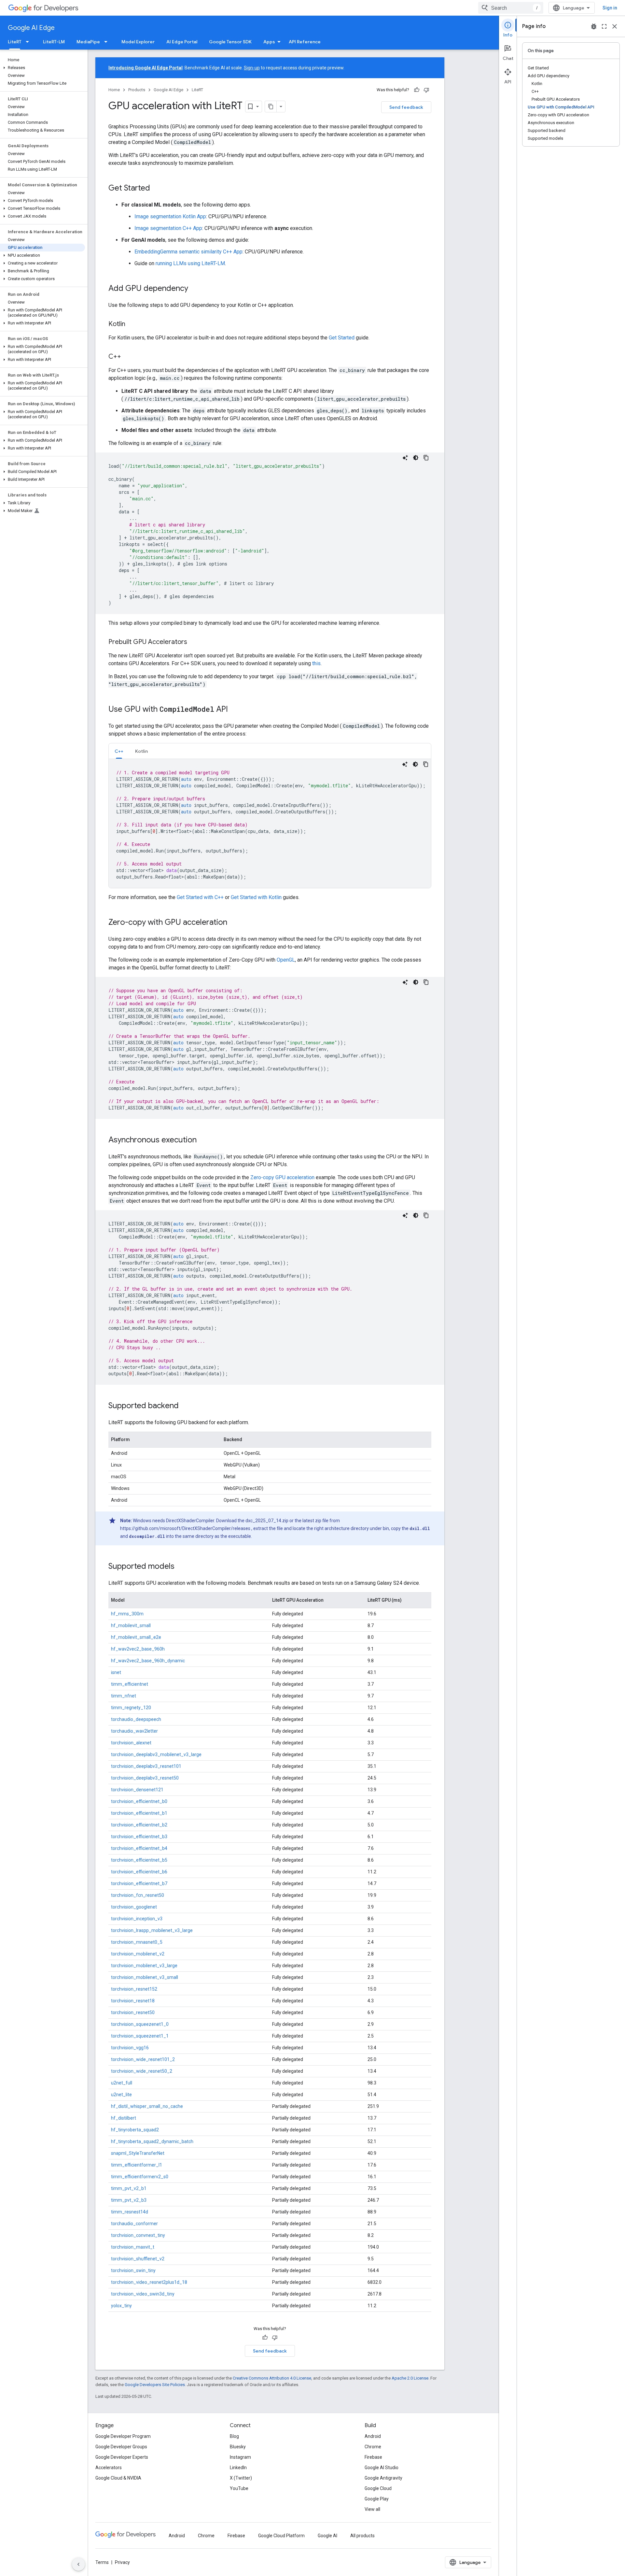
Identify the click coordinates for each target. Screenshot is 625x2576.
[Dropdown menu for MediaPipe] (108, 42)
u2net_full (122, 2083)
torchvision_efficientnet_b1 (139, 1813)
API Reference (305, 42)
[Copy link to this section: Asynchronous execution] (203, 1140)
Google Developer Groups (121, 2447)
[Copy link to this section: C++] (128, 357)
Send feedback (406, 107)
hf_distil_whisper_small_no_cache (147, 2106)
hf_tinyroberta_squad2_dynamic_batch (152, 2141)
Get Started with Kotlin (256, 897)
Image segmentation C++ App (168, 228)
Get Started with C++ (200, 897)
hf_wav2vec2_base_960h (138, 1649)
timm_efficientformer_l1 (137, 2165)
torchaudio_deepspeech (136, 1719)
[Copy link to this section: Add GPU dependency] (195, 289)
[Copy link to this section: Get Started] (157, 189)
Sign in (610, 8)
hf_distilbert (124, 2118)
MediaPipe (88, 42)
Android (373, 2436)
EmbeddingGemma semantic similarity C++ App (188, 252)
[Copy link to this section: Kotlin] (132, 324)
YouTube (239, 2488)
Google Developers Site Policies (155, 2385)
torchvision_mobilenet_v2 (138, 1954)
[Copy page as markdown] (271, 107)
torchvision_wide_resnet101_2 (143, 2059)
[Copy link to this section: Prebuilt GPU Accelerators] (194, 642)
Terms (102, 2562)
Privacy (122, 2562)
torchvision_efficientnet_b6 (139, 1872)
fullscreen (604, 26)
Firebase (373, 2457)
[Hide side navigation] (78, 2564)
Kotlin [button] (141, 751)
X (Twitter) (241, 2478)
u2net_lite (121, 2095)
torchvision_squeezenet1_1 (140, 2036)
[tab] (119, 751)
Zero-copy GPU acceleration (282, 1177)
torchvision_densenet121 (137, 1790)
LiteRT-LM (54, 42)
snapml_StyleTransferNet (138, 2153)
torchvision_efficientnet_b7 (139, 1883)
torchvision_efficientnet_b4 (139, 1848)
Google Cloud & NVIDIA (118, 2478)
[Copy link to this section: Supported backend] (185, 1406)
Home (114, 90)
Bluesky (238, 2447)
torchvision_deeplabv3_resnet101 (146, 1766)
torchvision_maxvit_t (133, 2247)
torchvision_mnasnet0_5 (137, 1942)
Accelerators (109, 2468)
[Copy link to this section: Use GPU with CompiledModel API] (234, 710)
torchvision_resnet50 (133, 2012)
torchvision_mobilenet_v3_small (145, 1977)
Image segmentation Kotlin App (170, 216)
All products (362, 2536)
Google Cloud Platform (281, 2536)
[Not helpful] (426, 90)
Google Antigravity (383, 2478)
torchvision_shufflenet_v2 (138, 2259)
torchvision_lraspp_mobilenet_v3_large (152, 1930)
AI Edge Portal (182, 42)
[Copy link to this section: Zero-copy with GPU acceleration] (234, 923)
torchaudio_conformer (134, 2224)
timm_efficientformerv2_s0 (140, 2177)
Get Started (342, 338)
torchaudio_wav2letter (134, 1731)
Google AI (327, 2536)
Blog (234, 2436)
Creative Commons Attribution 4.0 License (272, 2378)
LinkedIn (238, 2468)
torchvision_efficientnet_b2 (139, 1825)
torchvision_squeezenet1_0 (140, 2024)
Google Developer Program (123, 2436)
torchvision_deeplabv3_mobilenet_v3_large (156, 1754)
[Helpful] (417, 90)
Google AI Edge (31, 28)
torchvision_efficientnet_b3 (139, 1837)
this (316, 663)
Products (137, 90)
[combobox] (511, 8)
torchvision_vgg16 (130, 2048)
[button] (42, 68)
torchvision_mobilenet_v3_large (144, 1966)
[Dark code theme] (416, 458)
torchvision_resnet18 (133, 2001)
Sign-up (252, 68)
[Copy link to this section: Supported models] (181, 1567)
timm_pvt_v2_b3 (129, 2200)
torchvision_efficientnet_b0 (139, 1801)
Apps (269, 42)
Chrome (373, 2447)
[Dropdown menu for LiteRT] (29, 42)
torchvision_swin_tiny (133, 2270)
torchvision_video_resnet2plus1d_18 (149, 2282)
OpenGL (286, 960)
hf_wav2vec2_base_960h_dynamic (148, 1661)
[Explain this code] (405, 458)
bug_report (594, 26)
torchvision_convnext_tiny (138, 2235)
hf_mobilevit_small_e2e (136, 1637)
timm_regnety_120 (131, 1708)
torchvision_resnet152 (134, 1989)
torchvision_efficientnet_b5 (139, 1860)
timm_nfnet (124, 1696)
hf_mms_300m (127, 1614)
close (615, 26)
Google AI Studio (382, 2468)
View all (372, 2509)
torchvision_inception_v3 (137, 1919)
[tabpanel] (270, 823)
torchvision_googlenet (134, 1907)
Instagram (240, 2457)
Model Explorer (138, 42)
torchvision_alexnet (131, 1743)
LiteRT (15, 42)
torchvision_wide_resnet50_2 (142, 2071)
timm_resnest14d (130, 2212)
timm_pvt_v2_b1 (129, 2188)
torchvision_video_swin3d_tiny (143, 2294)
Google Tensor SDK (230, 42)
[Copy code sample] (426, 458)
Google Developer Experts (122, 2457)
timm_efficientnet (130, 1684)
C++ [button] (119, 751)
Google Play (377, 2499)
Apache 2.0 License (410, 2378)
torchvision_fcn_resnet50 (138, 1895)
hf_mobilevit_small (131, 1625)
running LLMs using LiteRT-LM (190, 263)
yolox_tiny (121, 2306)
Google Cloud (378, 2488)
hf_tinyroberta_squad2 (135, 2130)
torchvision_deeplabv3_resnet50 (145, 1778)
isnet (116, 1672)
